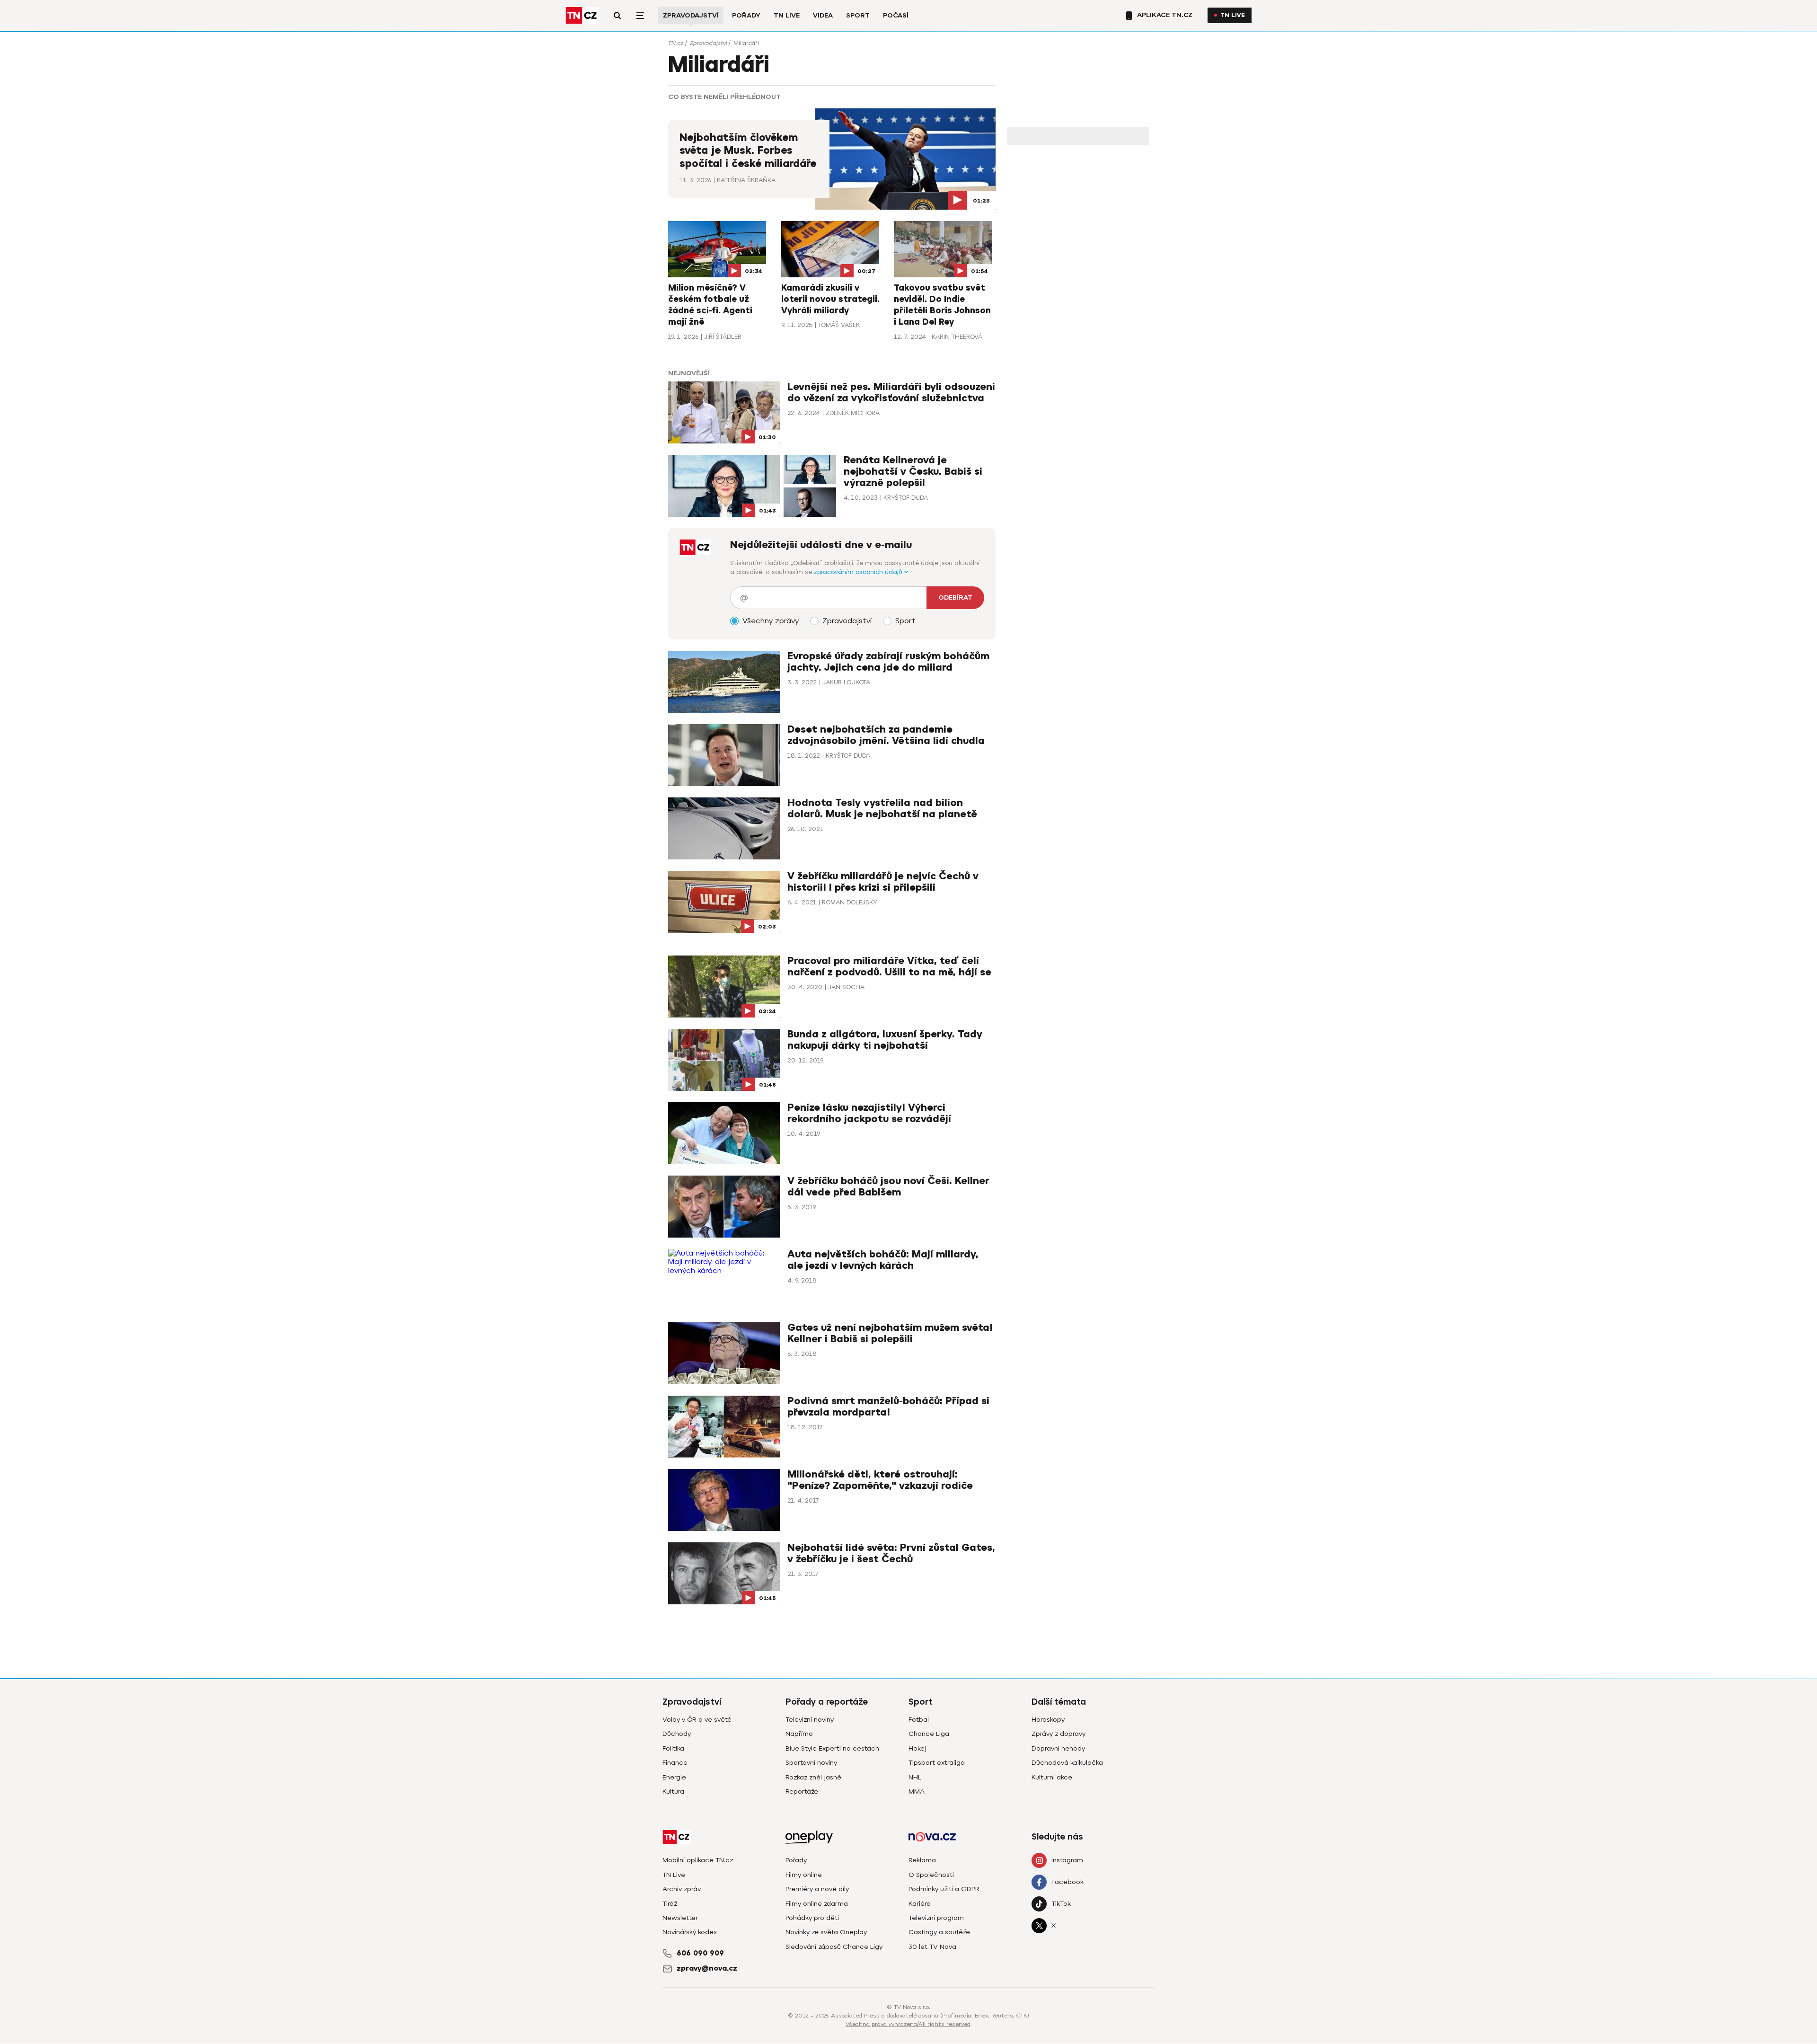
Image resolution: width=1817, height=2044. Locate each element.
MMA (917, 1792)
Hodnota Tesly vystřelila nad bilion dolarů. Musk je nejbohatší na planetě (882, 809)
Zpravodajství (691, 15)
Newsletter (680, 1918)
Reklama (922, 1860)
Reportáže (802, 1792)
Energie (674, 1777)
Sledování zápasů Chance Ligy (834, 1947)
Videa (823, 15)
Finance (675, 1763)
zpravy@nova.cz (707, 1968)
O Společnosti (931, 1875)
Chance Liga (929, 1734)
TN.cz (676, 43)
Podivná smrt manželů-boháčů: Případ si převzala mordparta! (888, 1407)
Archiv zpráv (682, 1889)
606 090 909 (700, 1953)
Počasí (896, 15)
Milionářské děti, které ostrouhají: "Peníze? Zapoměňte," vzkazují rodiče (880, 1480)
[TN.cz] (582, 15)
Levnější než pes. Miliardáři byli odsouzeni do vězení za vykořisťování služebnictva (891, 393)
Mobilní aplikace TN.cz (698, 1860)
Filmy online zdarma (817, 1904)
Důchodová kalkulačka (1067, 1763)
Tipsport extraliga (937, 1763)
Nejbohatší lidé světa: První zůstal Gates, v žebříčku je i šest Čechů (891, 1553)
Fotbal (919, 1720)
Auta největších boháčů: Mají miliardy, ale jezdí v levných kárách (883, 1260)
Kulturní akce (1052, 1777)
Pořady (746, 15)
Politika (673, 1748)
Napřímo (799, 1734)
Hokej (917, 1748)
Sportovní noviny (811, 1763)
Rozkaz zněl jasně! (814, 1777)
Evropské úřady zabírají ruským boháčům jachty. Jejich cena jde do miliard (888, 662)
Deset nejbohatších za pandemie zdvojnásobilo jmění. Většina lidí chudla (886, 735)
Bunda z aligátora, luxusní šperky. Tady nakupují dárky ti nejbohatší (885, 1040)
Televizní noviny (810, 1720)
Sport (858, 15)
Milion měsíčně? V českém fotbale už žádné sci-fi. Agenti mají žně (710, 305)
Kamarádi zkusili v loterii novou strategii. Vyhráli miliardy (830, 299)
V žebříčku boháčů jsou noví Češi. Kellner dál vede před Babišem (888, 1187)
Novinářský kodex (690, 1932)
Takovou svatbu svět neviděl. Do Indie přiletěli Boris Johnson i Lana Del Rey (942, 305)
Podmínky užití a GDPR (944, 1889)
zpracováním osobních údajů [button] (859, 572)
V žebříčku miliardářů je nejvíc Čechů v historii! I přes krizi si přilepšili (883, 882)
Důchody (677, 1734)
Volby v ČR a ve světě (697, 1720)
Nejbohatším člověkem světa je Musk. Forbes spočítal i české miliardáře (748, 151)
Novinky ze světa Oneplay (826, 1932)
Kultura (673, 1792)
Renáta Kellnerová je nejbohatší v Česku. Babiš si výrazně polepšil (913, 472)
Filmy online (804, 1875)
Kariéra (920, 1904)
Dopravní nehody (1058, 1748)
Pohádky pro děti (812, 1918)
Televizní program (936, 1918)
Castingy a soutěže (939, 1932)
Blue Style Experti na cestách (832, 1748)
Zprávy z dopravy (1058, 1734)
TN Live (787, 15)
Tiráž (670, 1904)
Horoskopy (1048, 1720)
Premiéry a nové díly (817, 1889)
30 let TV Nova (932, 1947)
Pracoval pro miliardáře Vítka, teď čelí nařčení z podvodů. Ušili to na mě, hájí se (889, 967)
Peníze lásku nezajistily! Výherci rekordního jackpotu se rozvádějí (869, 1113)
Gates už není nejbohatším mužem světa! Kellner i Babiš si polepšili (890, 1333)
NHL (915, 1777)
